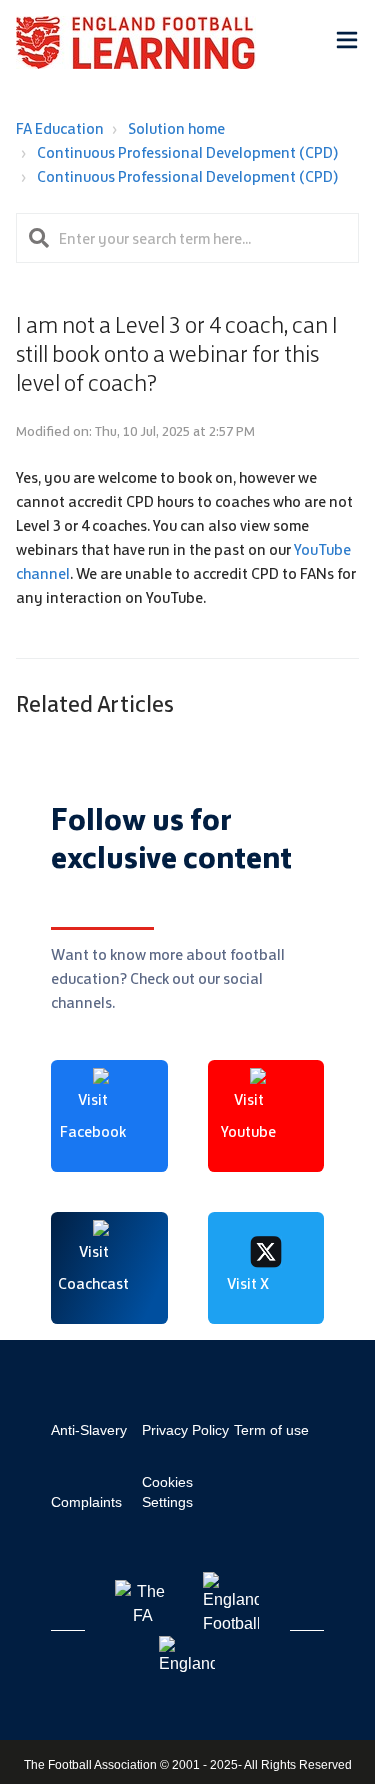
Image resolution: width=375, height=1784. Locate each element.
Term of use (271, 1430)
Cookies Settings (167, 1492)
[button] (347, 43)
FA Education (60, 128)
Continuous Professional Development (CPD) (188, 152)
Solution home (176, 128)
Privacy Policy (185, 1430)
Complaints (86, 1502)
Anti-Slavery (89, 1430)
